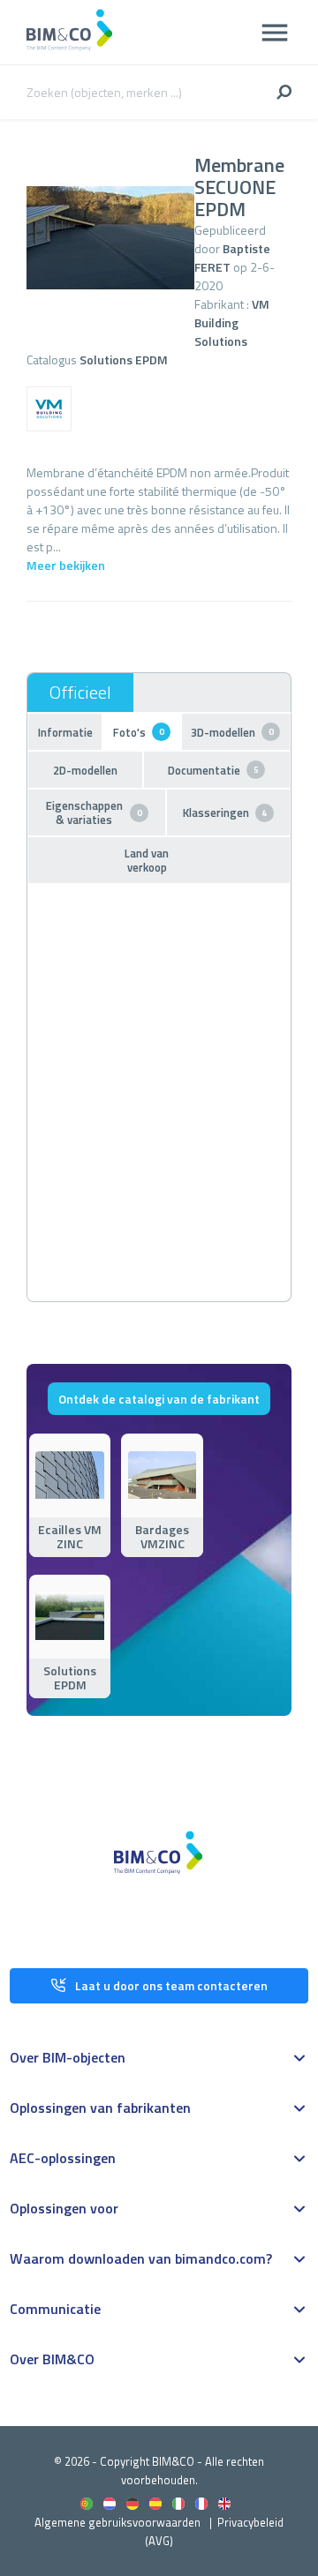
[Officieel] (80, 693)
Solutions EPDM (124, 359)
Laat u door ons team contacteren (171, 1985)
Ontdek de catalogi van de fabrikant (159, 1399)
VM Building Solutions (232, 322)
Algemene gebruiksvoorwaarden (117, 2522)
